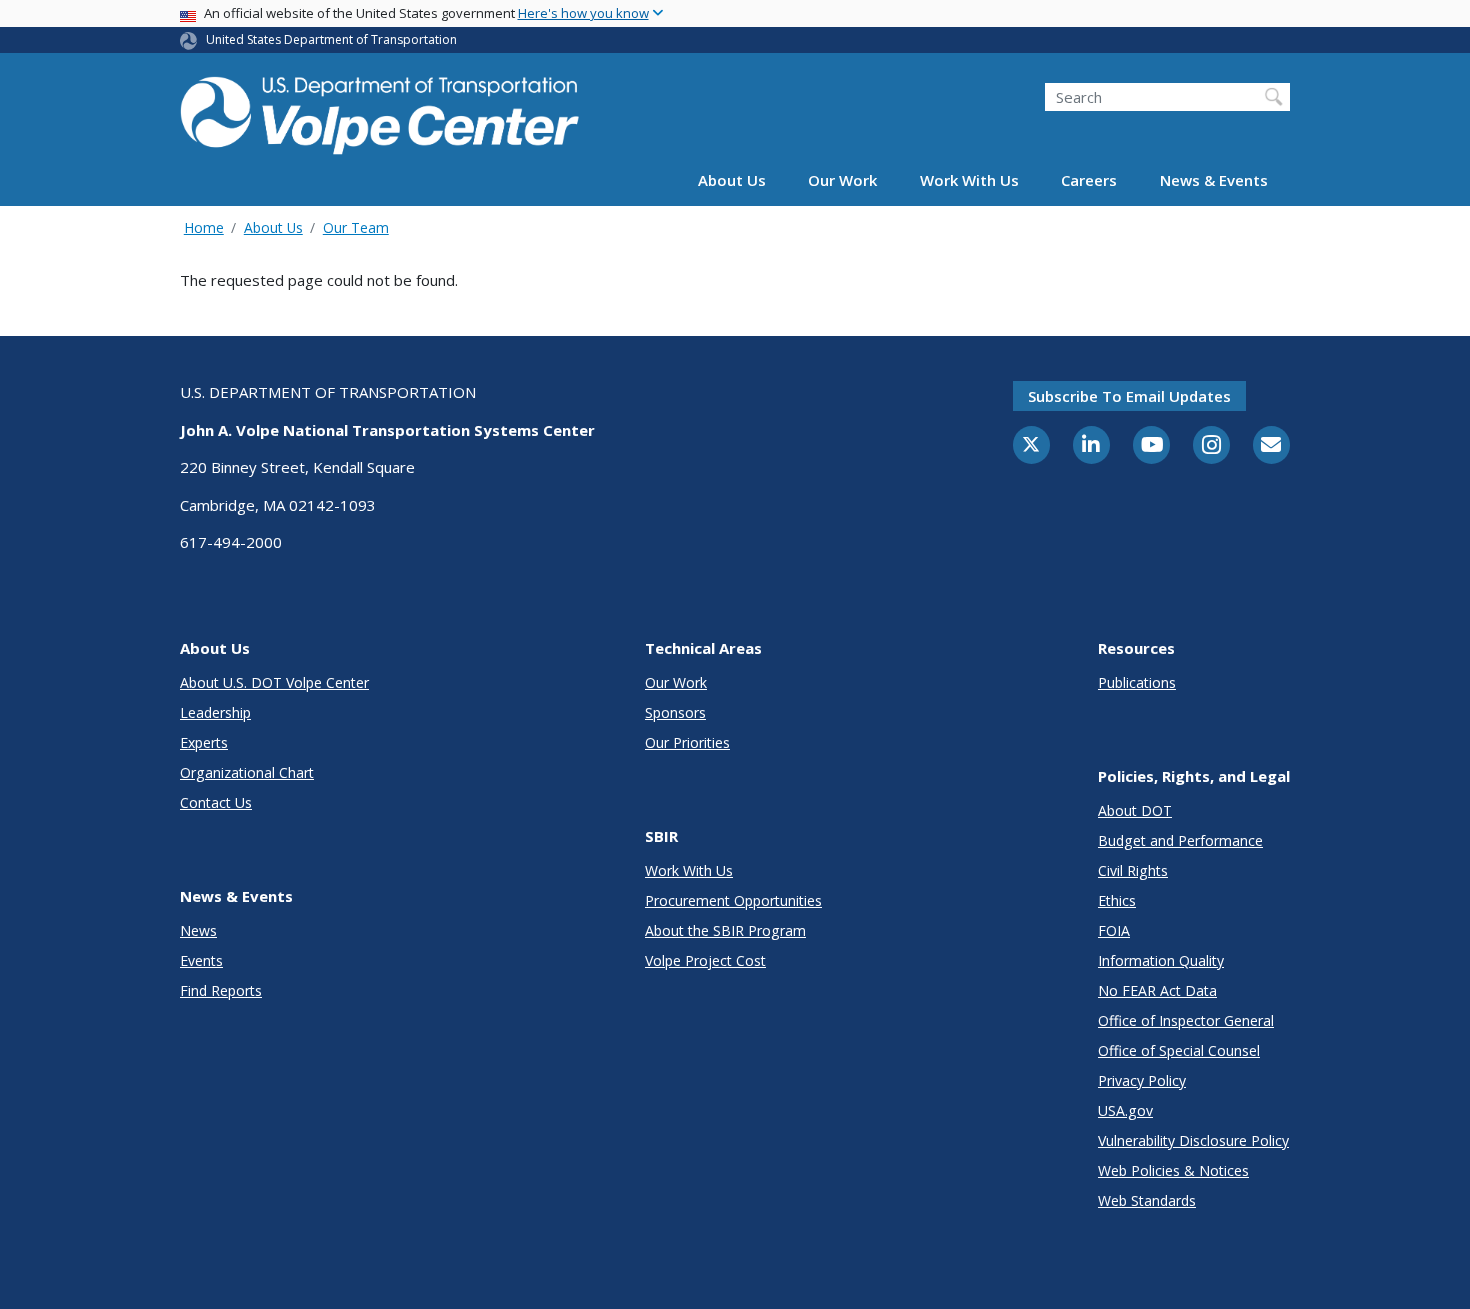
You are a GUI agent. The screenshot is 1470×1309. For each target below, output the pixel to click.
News (198, 930)
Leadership (215, 712)
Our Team (356, 227)
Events (201, 960)
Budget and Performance (1180, 840)
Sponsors (675, 712)
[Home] (380, 111)
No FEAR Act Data (1157, 990)
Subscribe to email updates (1129, 396)
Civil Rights (1133, 870)
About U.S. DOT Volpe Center (274, 682)
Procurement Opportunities (733, 900)
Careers (1089, 181)
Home (204, 227)
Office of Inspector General (1186, 1020)
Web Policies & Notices (1173, 1170)
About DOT (1135, 810)
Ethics (1117, 900)
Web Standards (1147, 1200)
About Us (732, 181)
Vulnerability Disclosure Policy (1193, 1140)
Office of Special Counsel (1179, 1050)
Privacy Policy (1142, 1080)
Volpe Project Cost (705, 960)
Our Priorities (687, 742)
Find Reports (221, 990)
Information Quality (1161, 960)
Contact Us (216, 802)
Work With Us (969, 181)
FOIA (1114, 930)
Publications (1137, 682)
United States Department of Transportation (331, 39)
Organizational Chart (247, 772)
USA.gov (1125, 1110)
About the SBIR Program (725, 930)
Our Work (842, 181)
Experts (204, 742)
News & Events (1214, 181)
